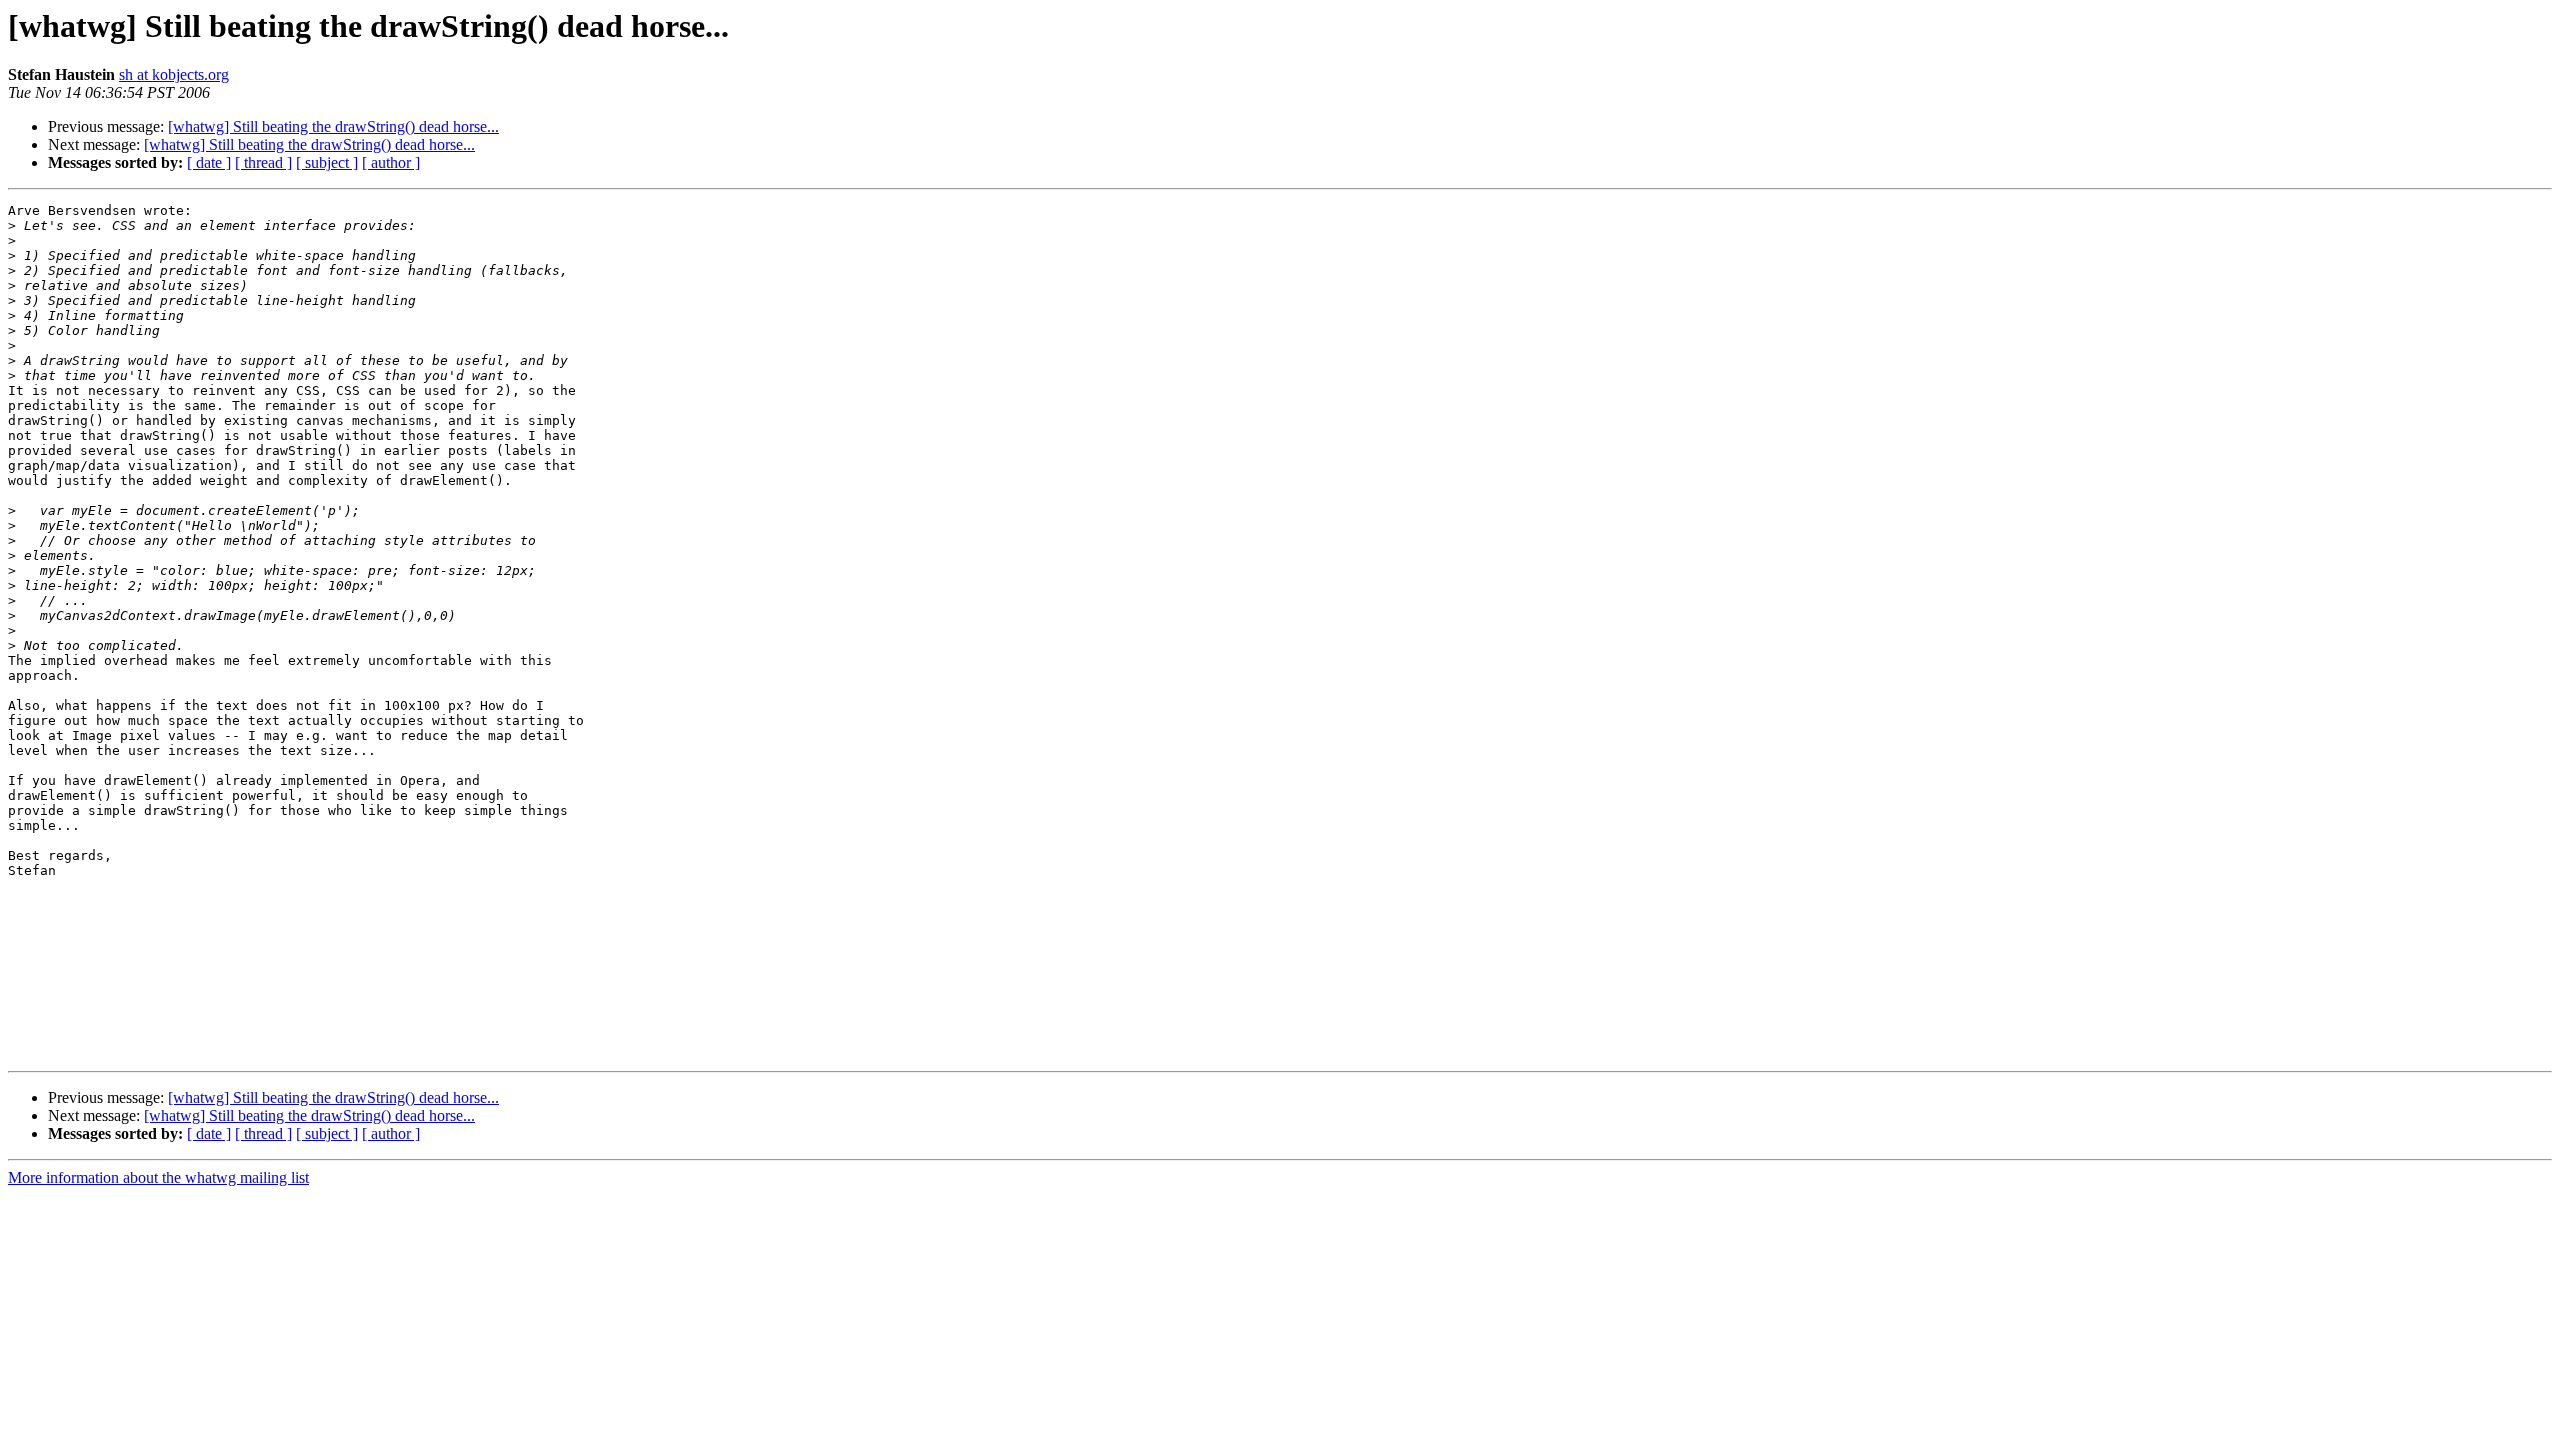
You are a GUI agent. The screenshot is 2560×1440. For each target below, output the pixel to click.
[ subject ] (327, 162)
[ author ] (391, 162)
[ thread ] (263, 162)
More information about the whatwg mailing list (158, 1177)
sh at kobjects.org (174, 74)
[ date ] (209, 162)
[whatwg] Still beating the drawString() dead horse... (333, 126)
